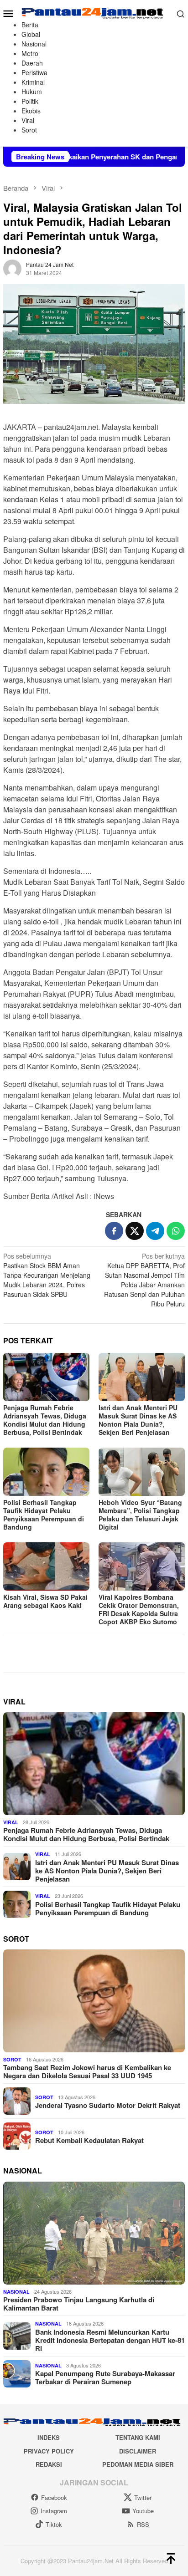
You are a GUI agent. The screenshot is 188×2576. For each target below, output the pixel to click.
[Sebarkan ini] (114, 1231)
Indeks (49, 2437)
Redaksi (49, 2464)
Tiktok (54, 2524)
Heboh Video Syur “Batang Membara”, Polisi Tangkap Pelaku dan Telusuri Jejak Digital (140, 1515)
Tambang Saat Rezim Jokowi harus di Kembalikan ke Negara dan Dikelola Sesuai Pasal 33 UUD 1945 (87, 2071)
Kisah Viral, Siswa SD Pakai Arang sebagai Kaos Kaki (45, 1601)
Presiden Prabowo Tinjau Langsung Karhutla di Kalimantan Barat (79, 2304)
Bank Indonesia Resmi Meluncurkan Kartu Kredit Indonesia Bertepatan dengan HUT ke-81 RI (110, 2340)
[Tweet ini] (135, 1231)
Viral (11, 1822)
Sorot (12, 2059)
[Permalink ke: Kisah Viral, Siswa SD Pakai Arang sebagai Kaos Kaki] (46, 1566)
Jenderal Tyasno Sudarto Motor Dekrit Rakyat (108, 2105)
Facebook (54, 2497)
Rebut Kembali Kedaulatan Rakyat (89, 2140)
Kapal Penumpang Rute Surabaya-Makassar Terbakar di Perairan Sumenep (105, 2377)
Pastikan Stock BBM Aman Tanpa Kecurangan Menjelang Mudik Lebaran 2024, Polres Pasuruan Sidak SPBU (47, 1275)
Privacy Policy (49, 2451)
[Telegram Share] (155, 1231)
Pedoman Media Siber (138, 2464)
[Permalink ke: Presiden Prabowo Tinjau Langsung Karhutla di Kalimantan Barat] (94, 2233)
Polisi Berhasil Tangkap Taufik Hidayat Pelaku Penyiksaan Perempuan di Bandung (44, 1515)
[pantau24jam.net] (94, 12)
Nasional (16, 2292)
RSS (143, 2524)
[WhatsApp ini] (176, 1231)
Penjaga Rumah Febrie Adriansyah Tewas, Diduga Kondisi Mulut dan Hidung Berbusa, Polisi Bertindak (45, 1420)
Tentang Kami (138, 2437)
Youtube (143, 2511)
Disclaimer (138, 2451)
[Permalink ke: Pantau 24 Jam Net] (12, 267)
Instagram (54, 2511)
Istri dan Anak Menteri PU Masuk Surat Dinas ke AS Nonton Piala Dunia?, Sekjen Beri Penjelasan (138, 1420)
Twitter (143, 2497)
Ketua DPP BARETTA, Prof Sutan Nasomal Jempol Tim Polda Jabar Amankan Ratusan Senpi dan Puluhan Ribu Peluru (144, 1280)
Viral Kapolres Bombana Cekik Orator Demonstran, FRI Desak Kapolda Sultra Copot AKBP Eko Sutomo (139, 1609)
